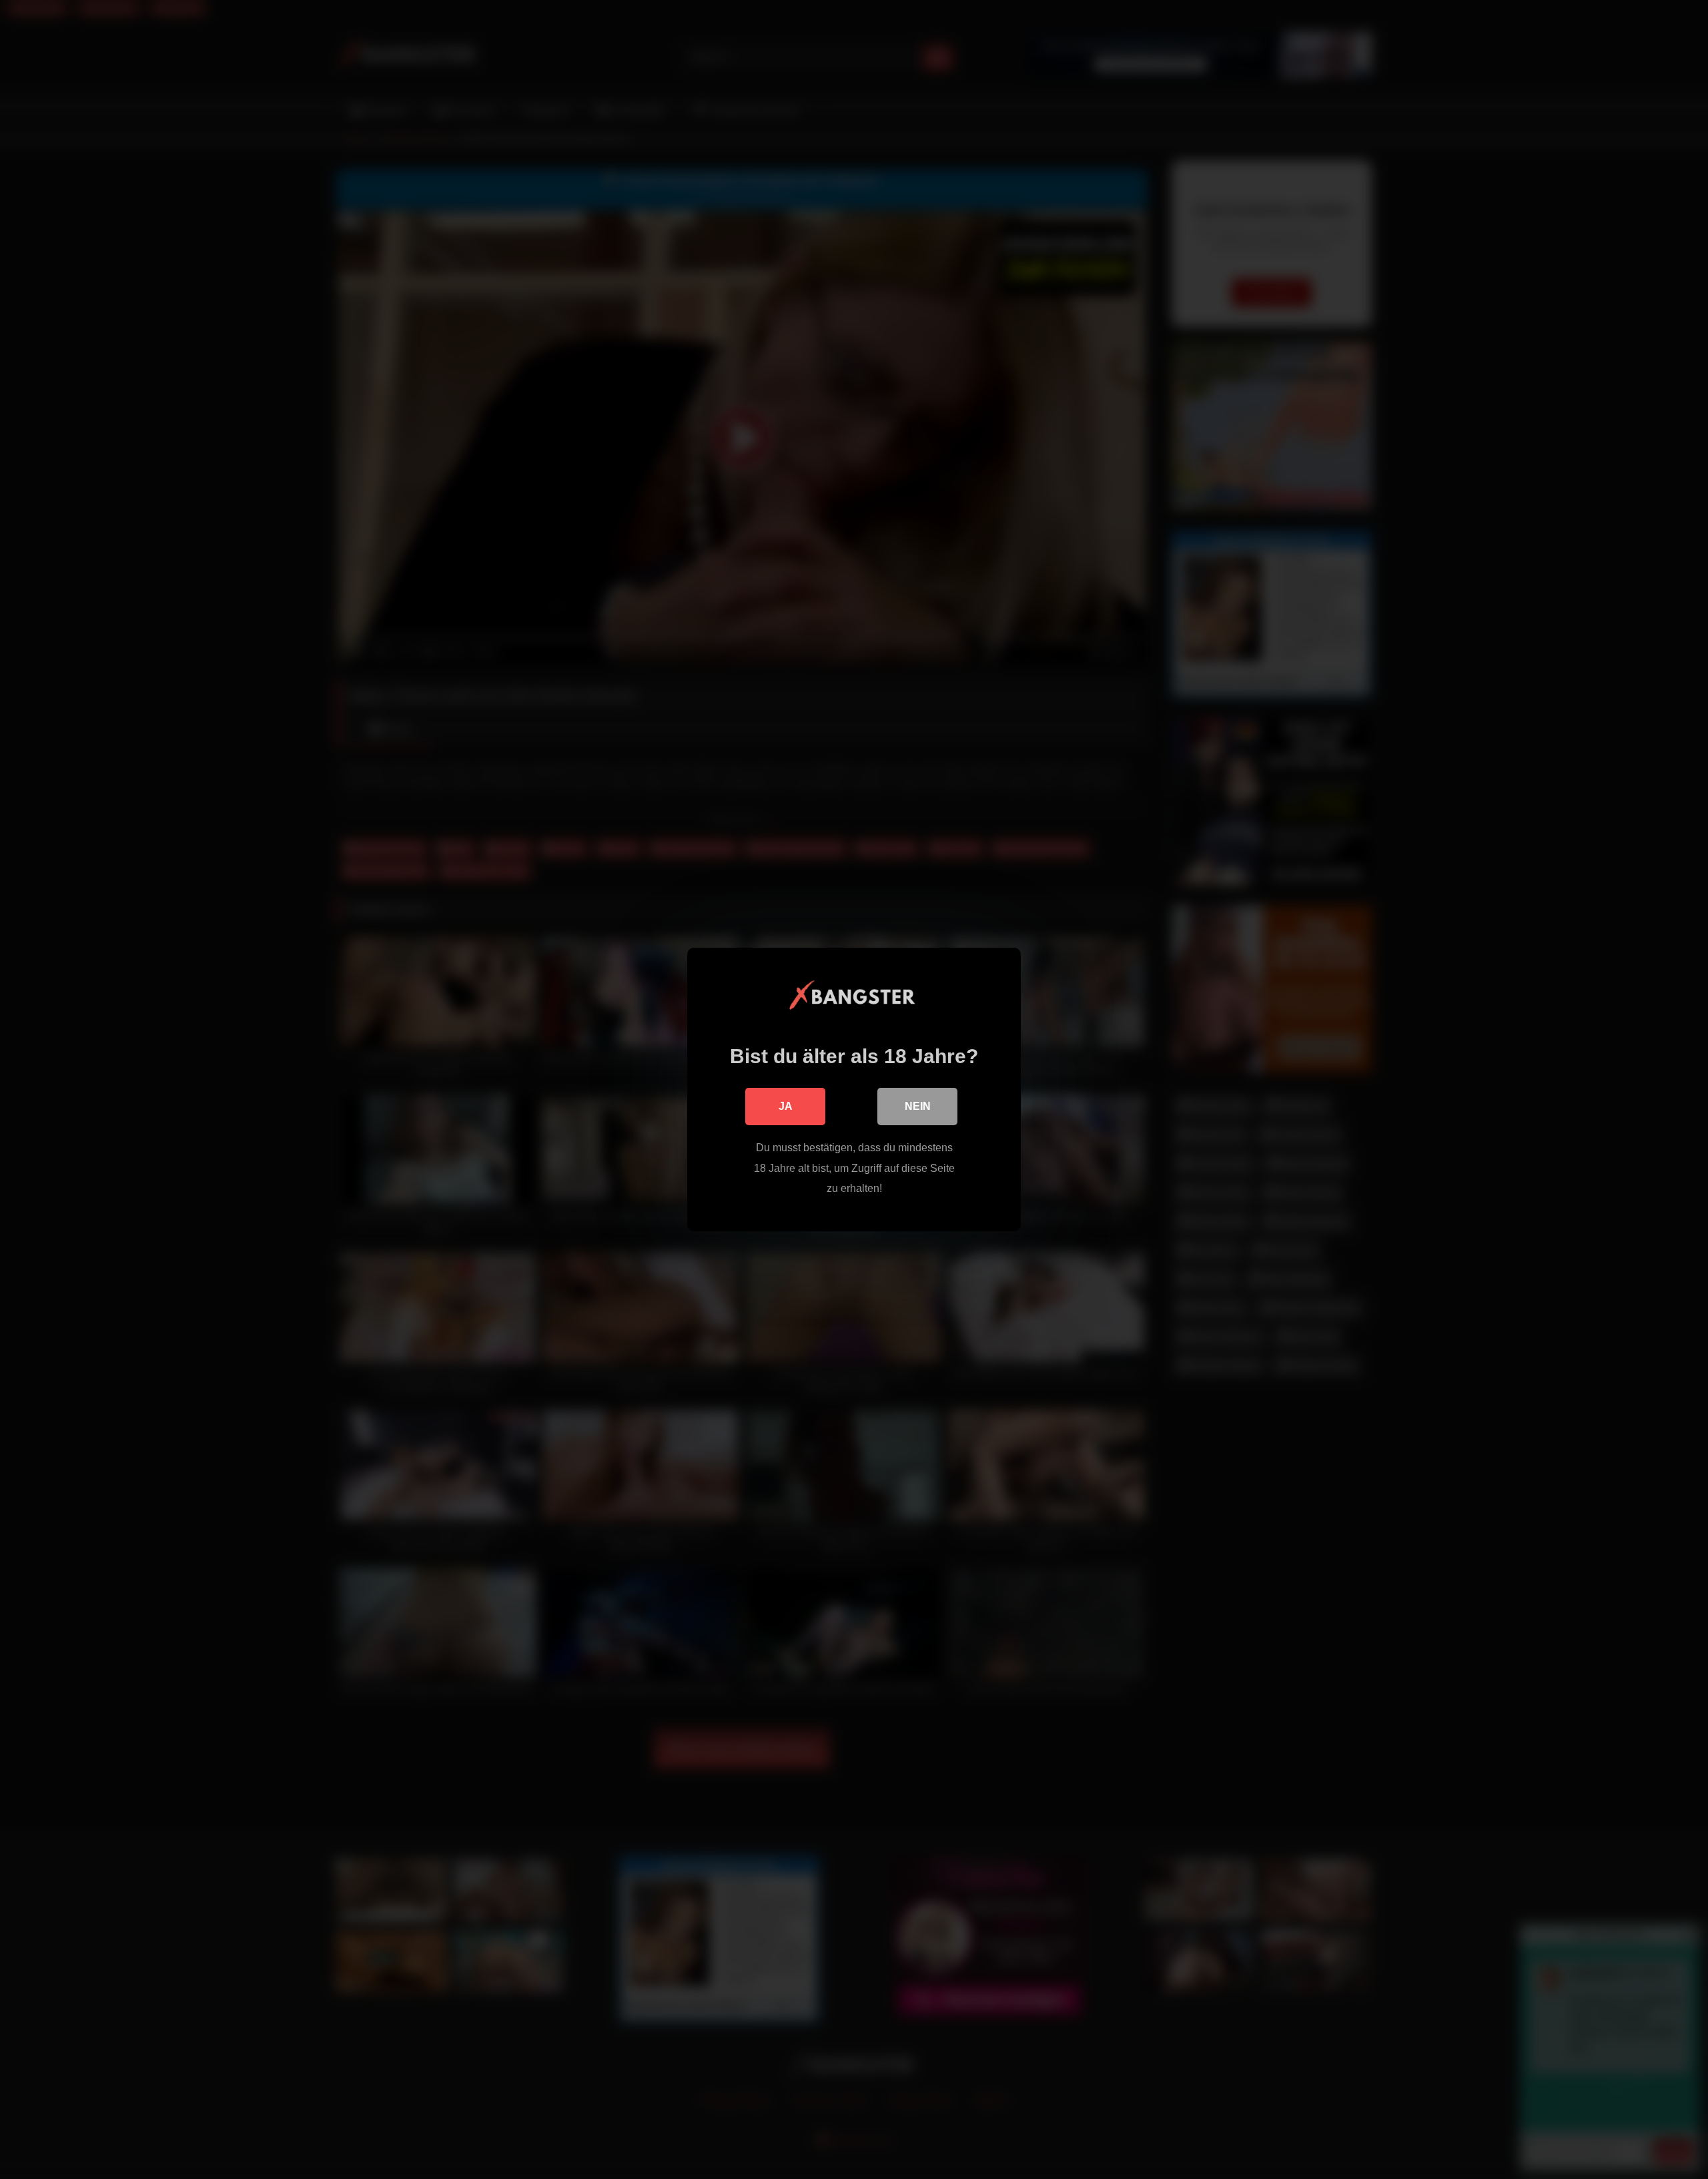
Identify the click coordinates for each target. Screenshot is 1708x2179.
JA (786, 1106)
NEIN (918, 1106)
